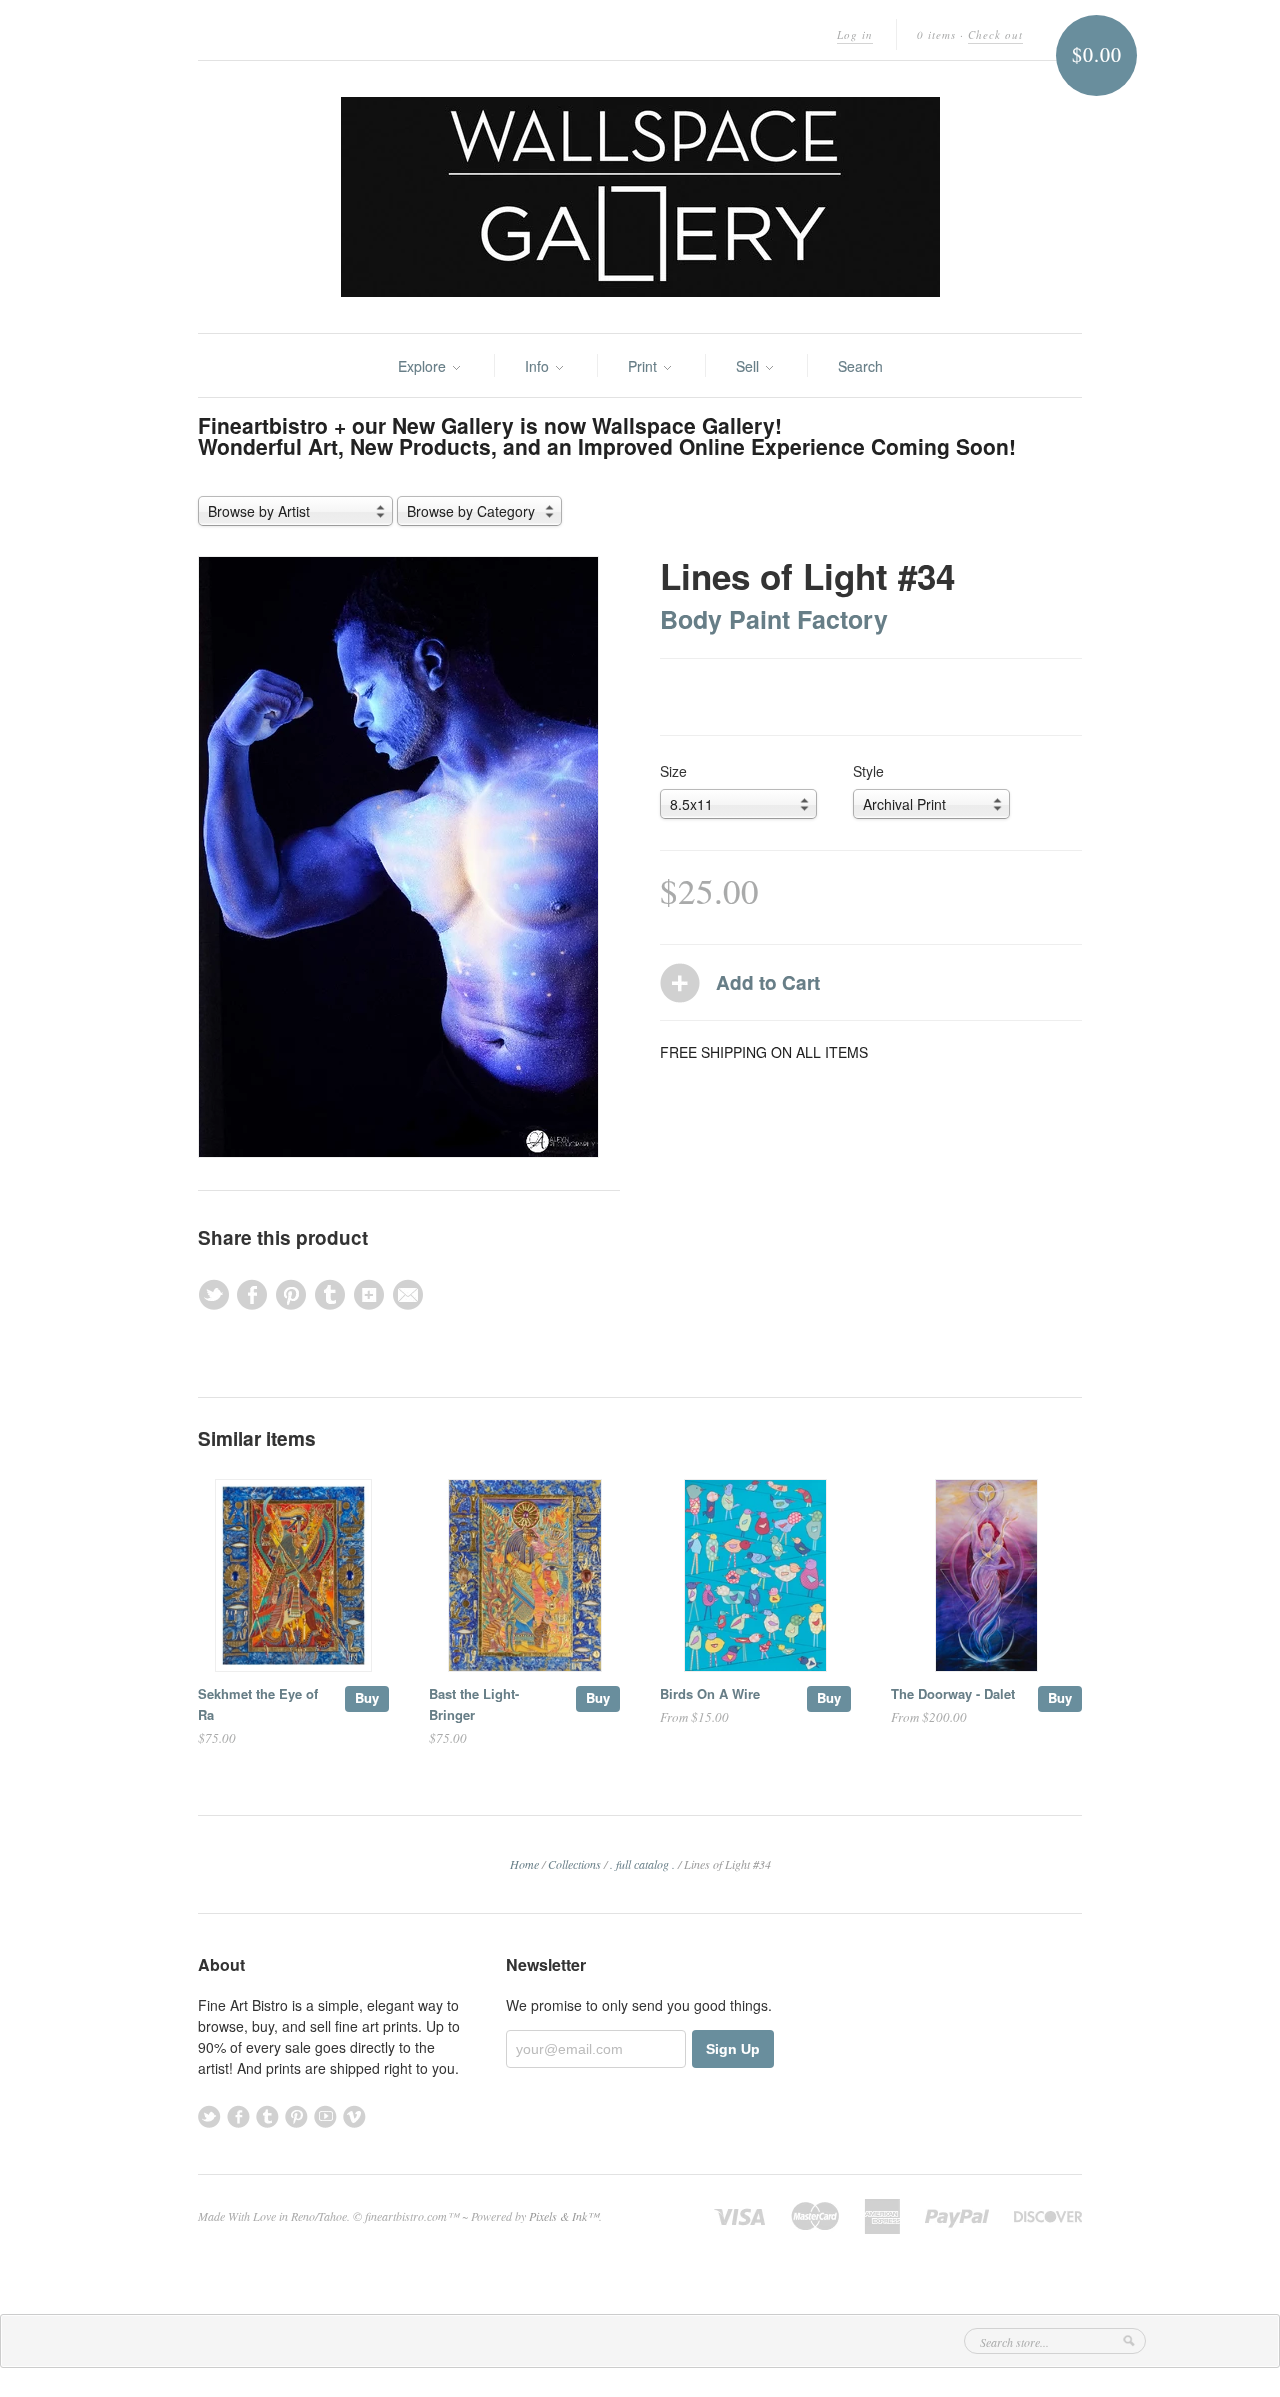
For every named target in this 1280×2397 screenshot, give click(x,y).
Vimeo (354, 2116)
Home (524, 1864)
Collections (574, 1864)
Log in (855, 34)
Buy (367, 1697)
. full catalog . (642, 1864)
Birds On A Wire (710, 1693)
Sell (749, 366)
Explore (424, 366)
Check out (995, 34)
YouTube (325, 2116)
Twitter (209, 2116)
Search (860, 366)
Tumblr (267, 2116)
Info (539, 366)
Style (868, 771)
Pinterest (296, 2116)
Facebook (238, 2116)
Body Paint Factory (774, 619)
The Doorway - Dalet (953, 1693)
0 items (936, 34)
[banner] (640, 197)
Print (644, 366)
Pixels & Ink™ (564, 2216)
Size (673, 771)
